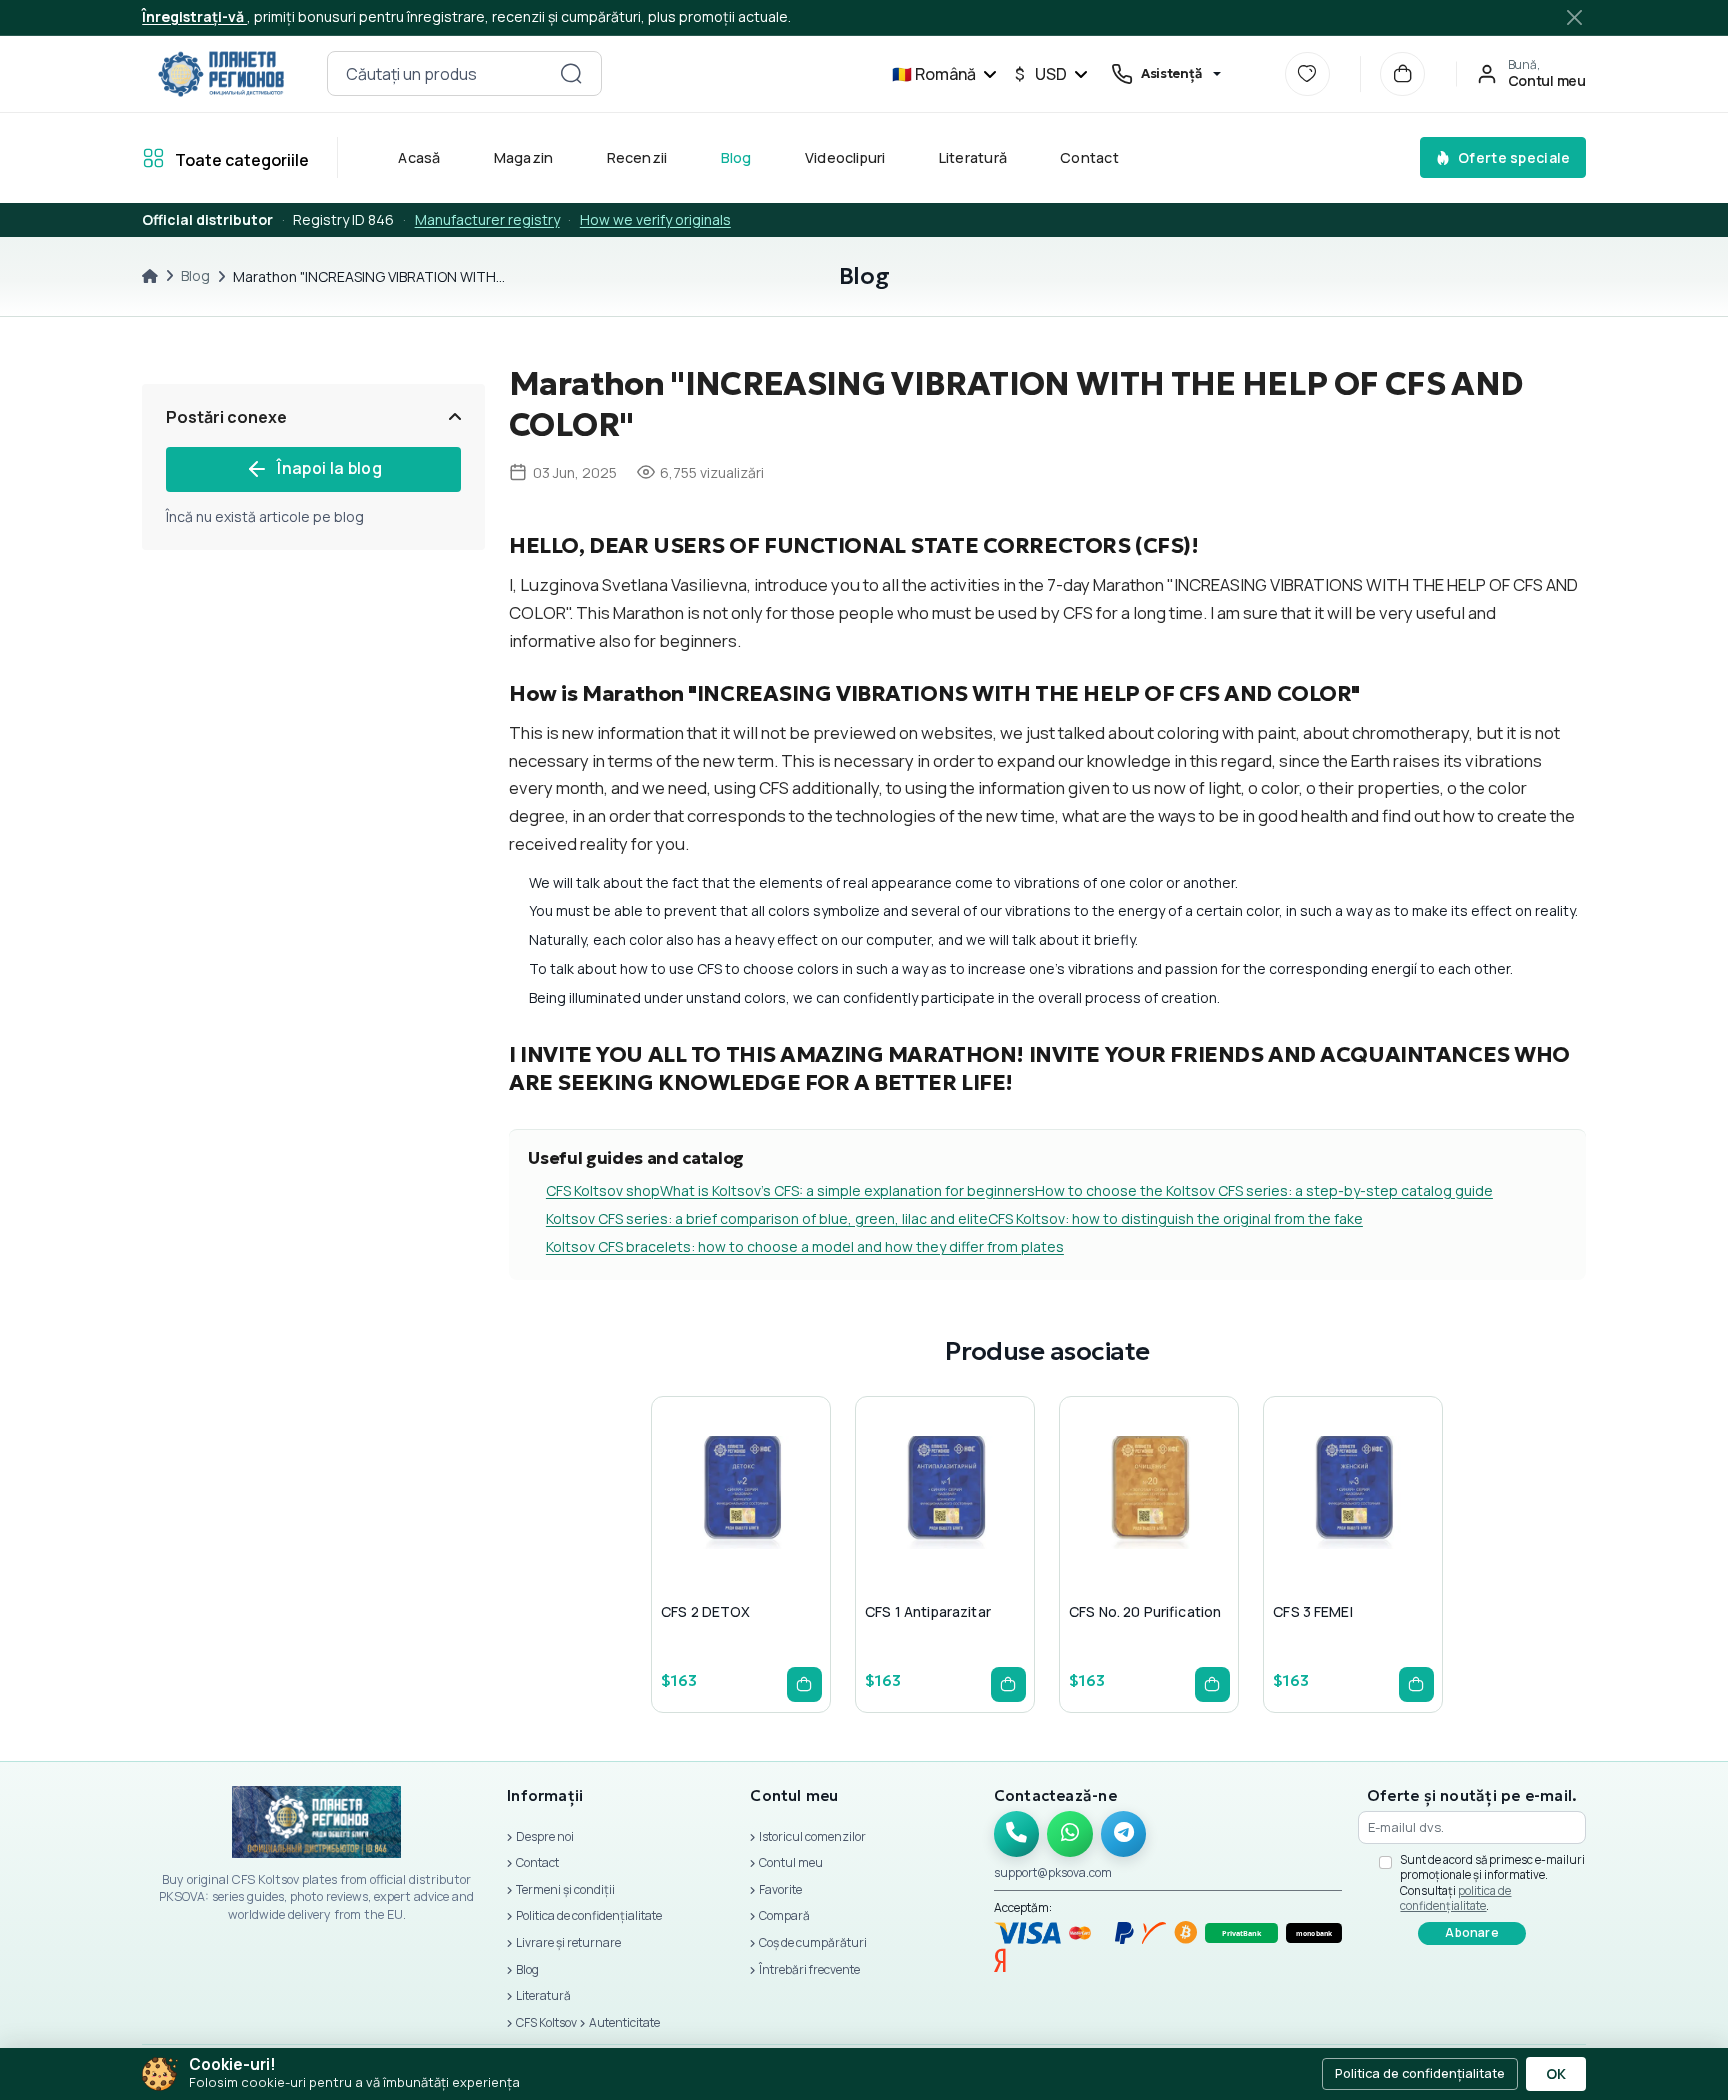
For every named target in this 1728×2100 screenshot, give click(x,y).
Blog (736, 157)
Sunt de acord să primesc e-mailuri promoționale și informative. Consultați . (1492, 1883)
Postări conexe (226, 417)
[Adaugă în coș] (804, 1684)
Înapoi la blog (329, 468)
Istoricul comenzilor (812, 1836)
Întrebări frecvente (809, 1969)
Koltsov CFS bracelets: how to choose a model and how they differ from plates (805, 1246)
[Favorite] (1307, 74)
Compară (784, 1915)
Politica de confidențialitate (589, 1915)
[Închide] (1575, 17)
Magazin (524, 157)
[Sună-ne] (1017, 1834)
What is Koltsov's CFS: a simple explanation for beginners (847, 1190)
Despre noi (545, 1836)
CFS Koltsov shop (603, 1190)
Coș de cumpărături (813, 1942)
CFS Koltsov (546, 2022)
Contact (1090, 157)
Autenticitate (624, 2022)
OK (1556, 2074)
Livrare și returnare (568, 1942)
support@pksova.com (1053, 1872)
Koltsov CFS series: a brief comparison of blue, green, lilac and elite (767, 1218)
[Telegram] (1124, 1834)
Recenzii (637, 157)
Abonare (1472, 1932)
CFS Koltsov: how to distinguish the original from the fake (1175, 1218)
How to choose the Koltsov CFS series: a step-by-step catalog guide (1264, 1190)
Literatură (973, 157)
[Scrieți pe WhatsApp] (1070, 1834)
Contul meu (791, 1862)
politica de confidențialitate (1455, 1898)
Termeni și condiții (565, 1889)
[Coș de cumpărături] (1402, 74)
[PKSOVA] (220, 74)
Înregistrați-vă (194, 16)
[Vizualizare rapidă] (689, 1533)
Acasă (420, 157)
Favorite (780, 1889)
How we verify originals (655, 219)
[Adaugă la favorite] (737, 1533)
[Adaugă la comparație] (785, 1533)
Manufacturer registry (487, 219)
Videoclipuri (845, 157)
